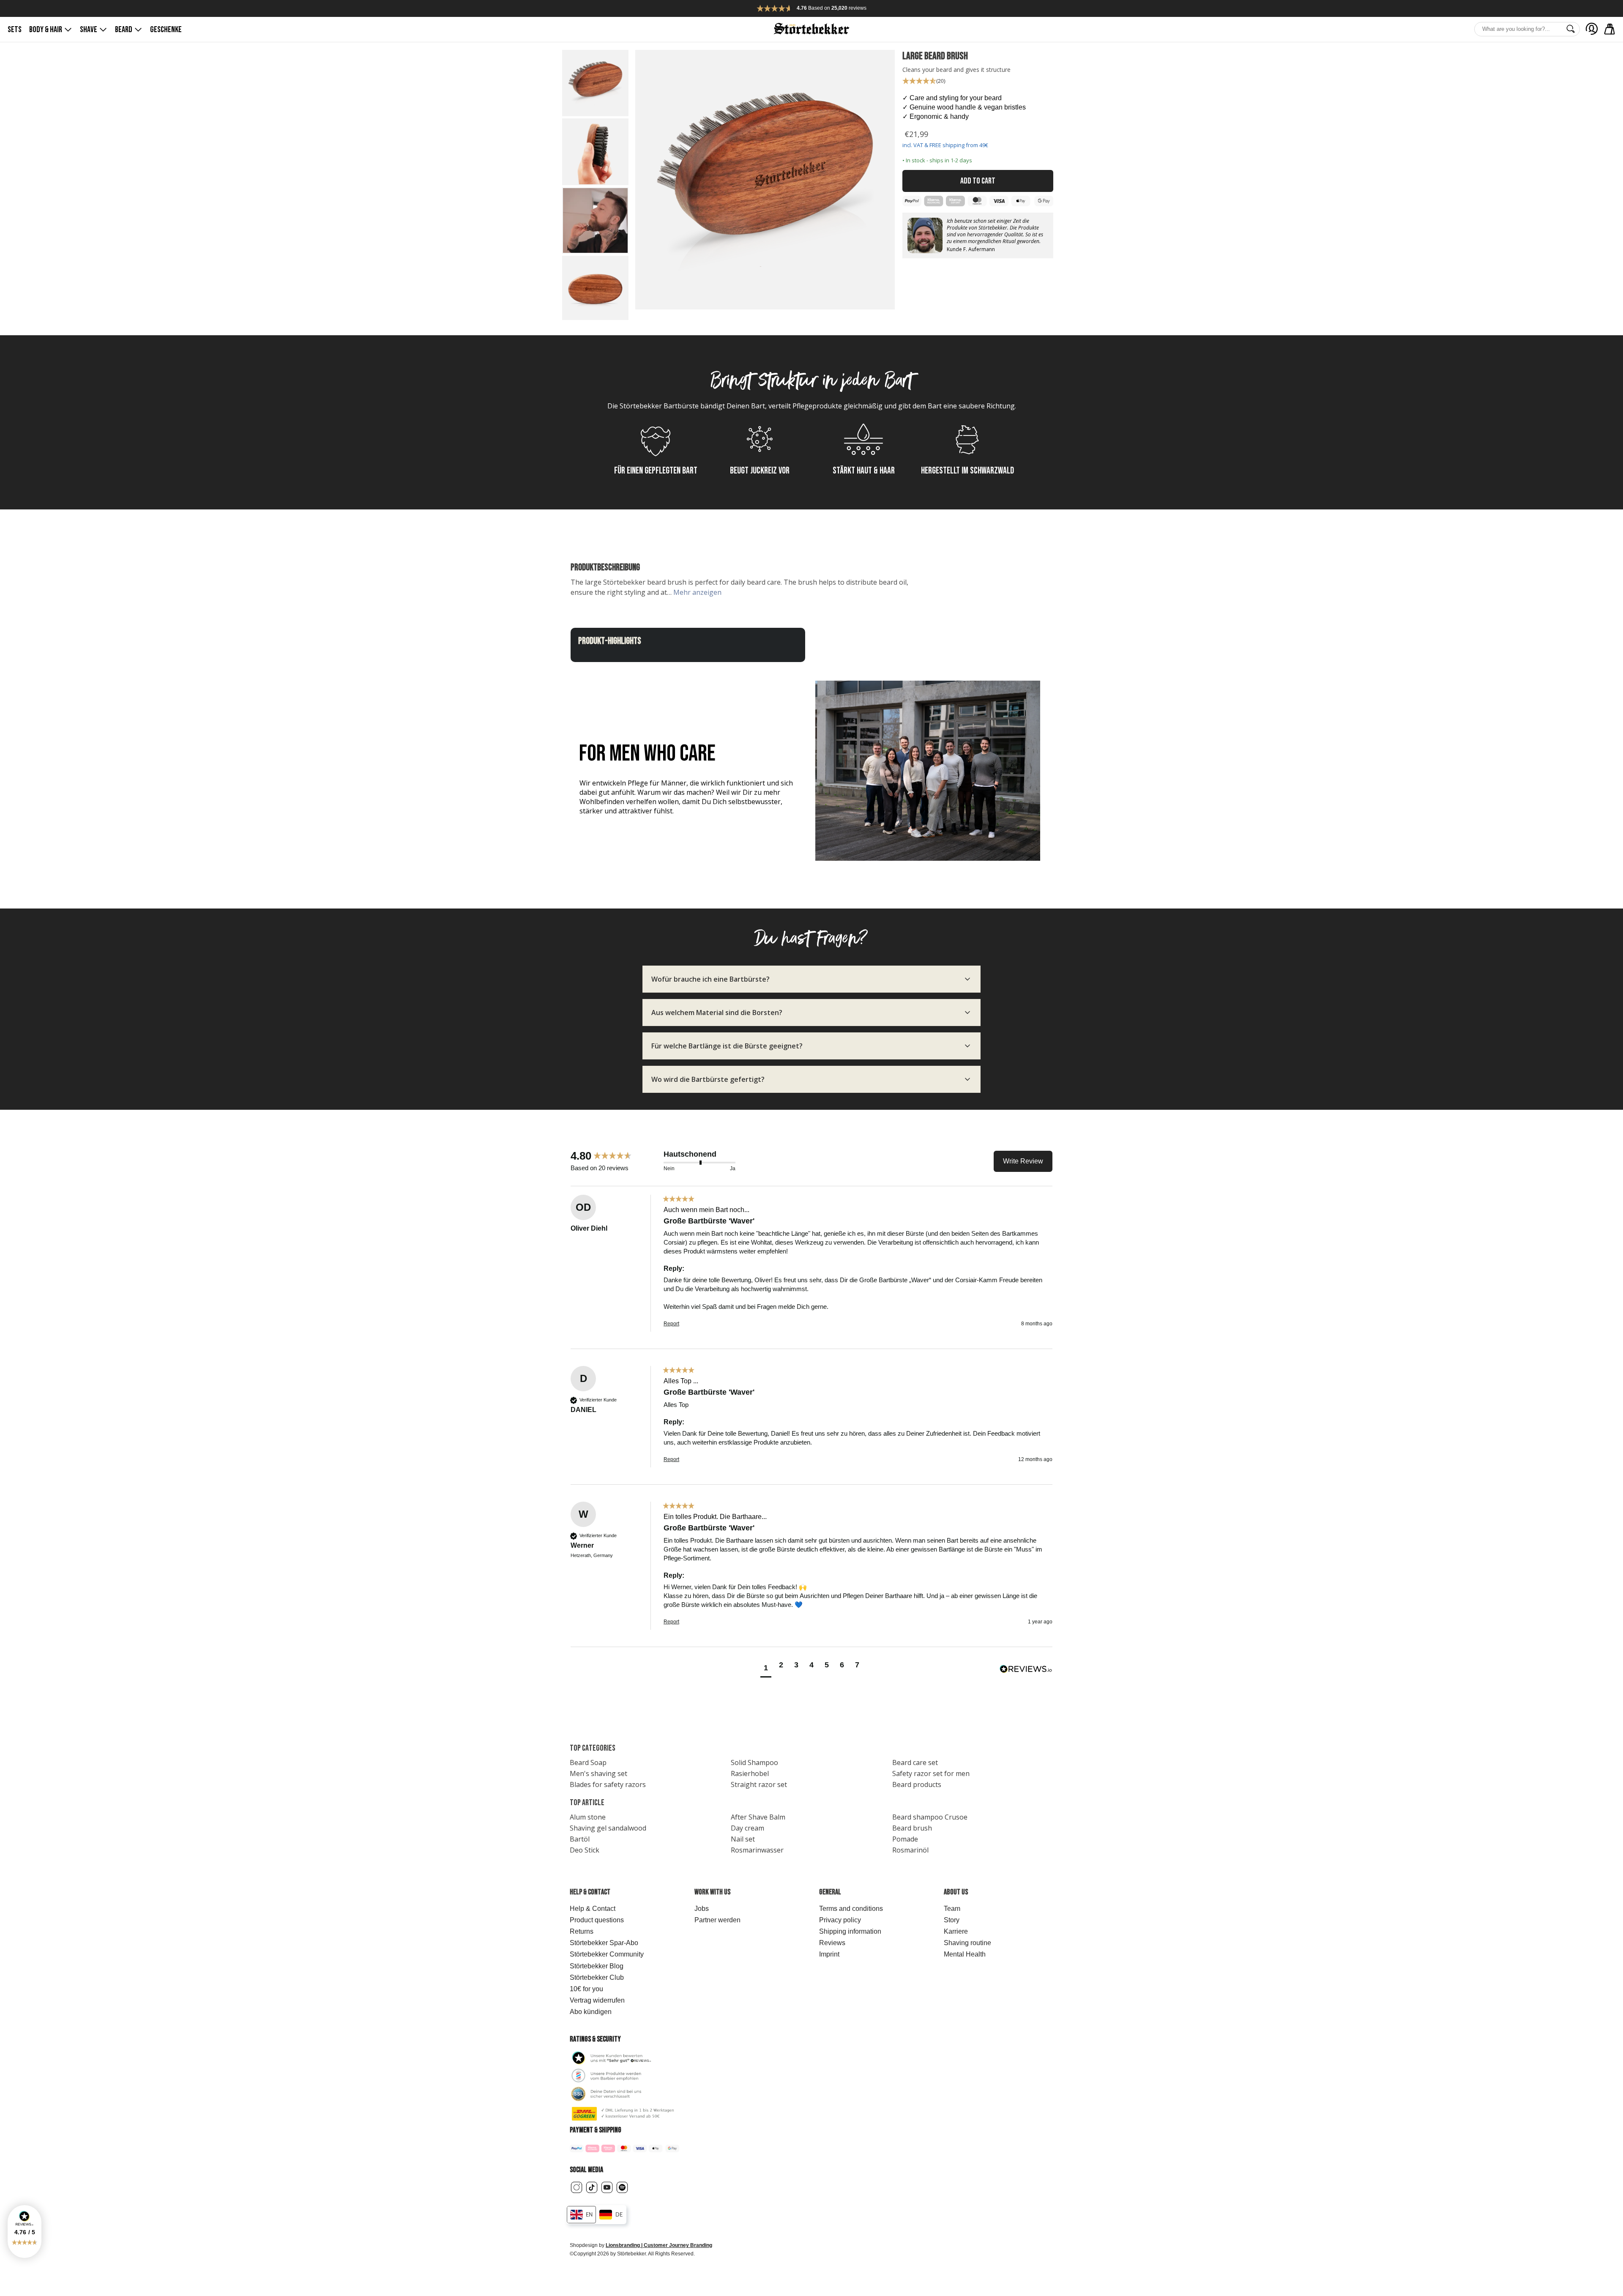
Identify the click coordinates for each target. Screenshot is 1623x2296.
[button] (25, 2232)
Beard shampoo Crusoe (930, 1817)
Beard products (917, 1784)
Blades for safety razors (608, 1784)
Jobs (702, 1909)
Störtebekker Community (607, 1954)
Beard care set (915, 1762)
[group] (615, 1156)
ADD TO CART (978, 181)
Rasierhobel (750, 1773)
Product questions (597, 1920)
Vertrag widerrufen (597, 2000)
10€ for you (586, 1989)
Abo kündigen (591, 2012)
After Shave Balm (758, 1817)
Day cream (747, 1828)
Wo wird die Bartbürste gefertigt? (708, 1079)
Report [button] (671, 1324)
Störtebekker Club (597, 1977)
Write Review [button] (1023, 1161)
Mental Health (965, 1954)
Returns (582, 1931)
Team (952, 1909)
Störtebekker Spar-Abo (604, 1943)
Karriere (956, 1931)
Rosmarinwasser (757, 1850)
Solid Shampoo (754, 1762)
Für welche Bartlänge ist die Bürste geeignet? (727, 1046)
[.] (1592, 29)
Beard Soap (588, 1762)
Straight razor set (759, 1784)
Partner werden (717, 1920)
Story (952, 1920)
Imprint (829, 1954)
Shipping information (850, 1931)
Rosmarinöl (910, 1850)
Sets (15, 30)
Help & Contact (593, 1909)
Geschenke (166, 30)
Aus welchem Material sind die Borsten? (717, 1013)
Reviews (832, 1943)
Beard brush (912, 1828)
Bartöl (580, 1839)
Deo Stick (585, 1850)
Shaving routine (967, 1943)
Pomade (905, 1839)
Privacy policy (840, 1920)
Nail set (743, 1839)
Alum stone (588, 1817)
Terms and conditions (851, 1909)
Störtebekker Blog (597, 1966)
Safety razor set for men (931, 1773)
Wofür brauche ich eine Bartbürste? (710, 979)
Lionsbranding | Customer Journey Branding (659, 2245)
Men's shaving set (598, 1773)
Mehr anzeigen (697, 592)
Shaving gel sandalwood (608, 1828)
